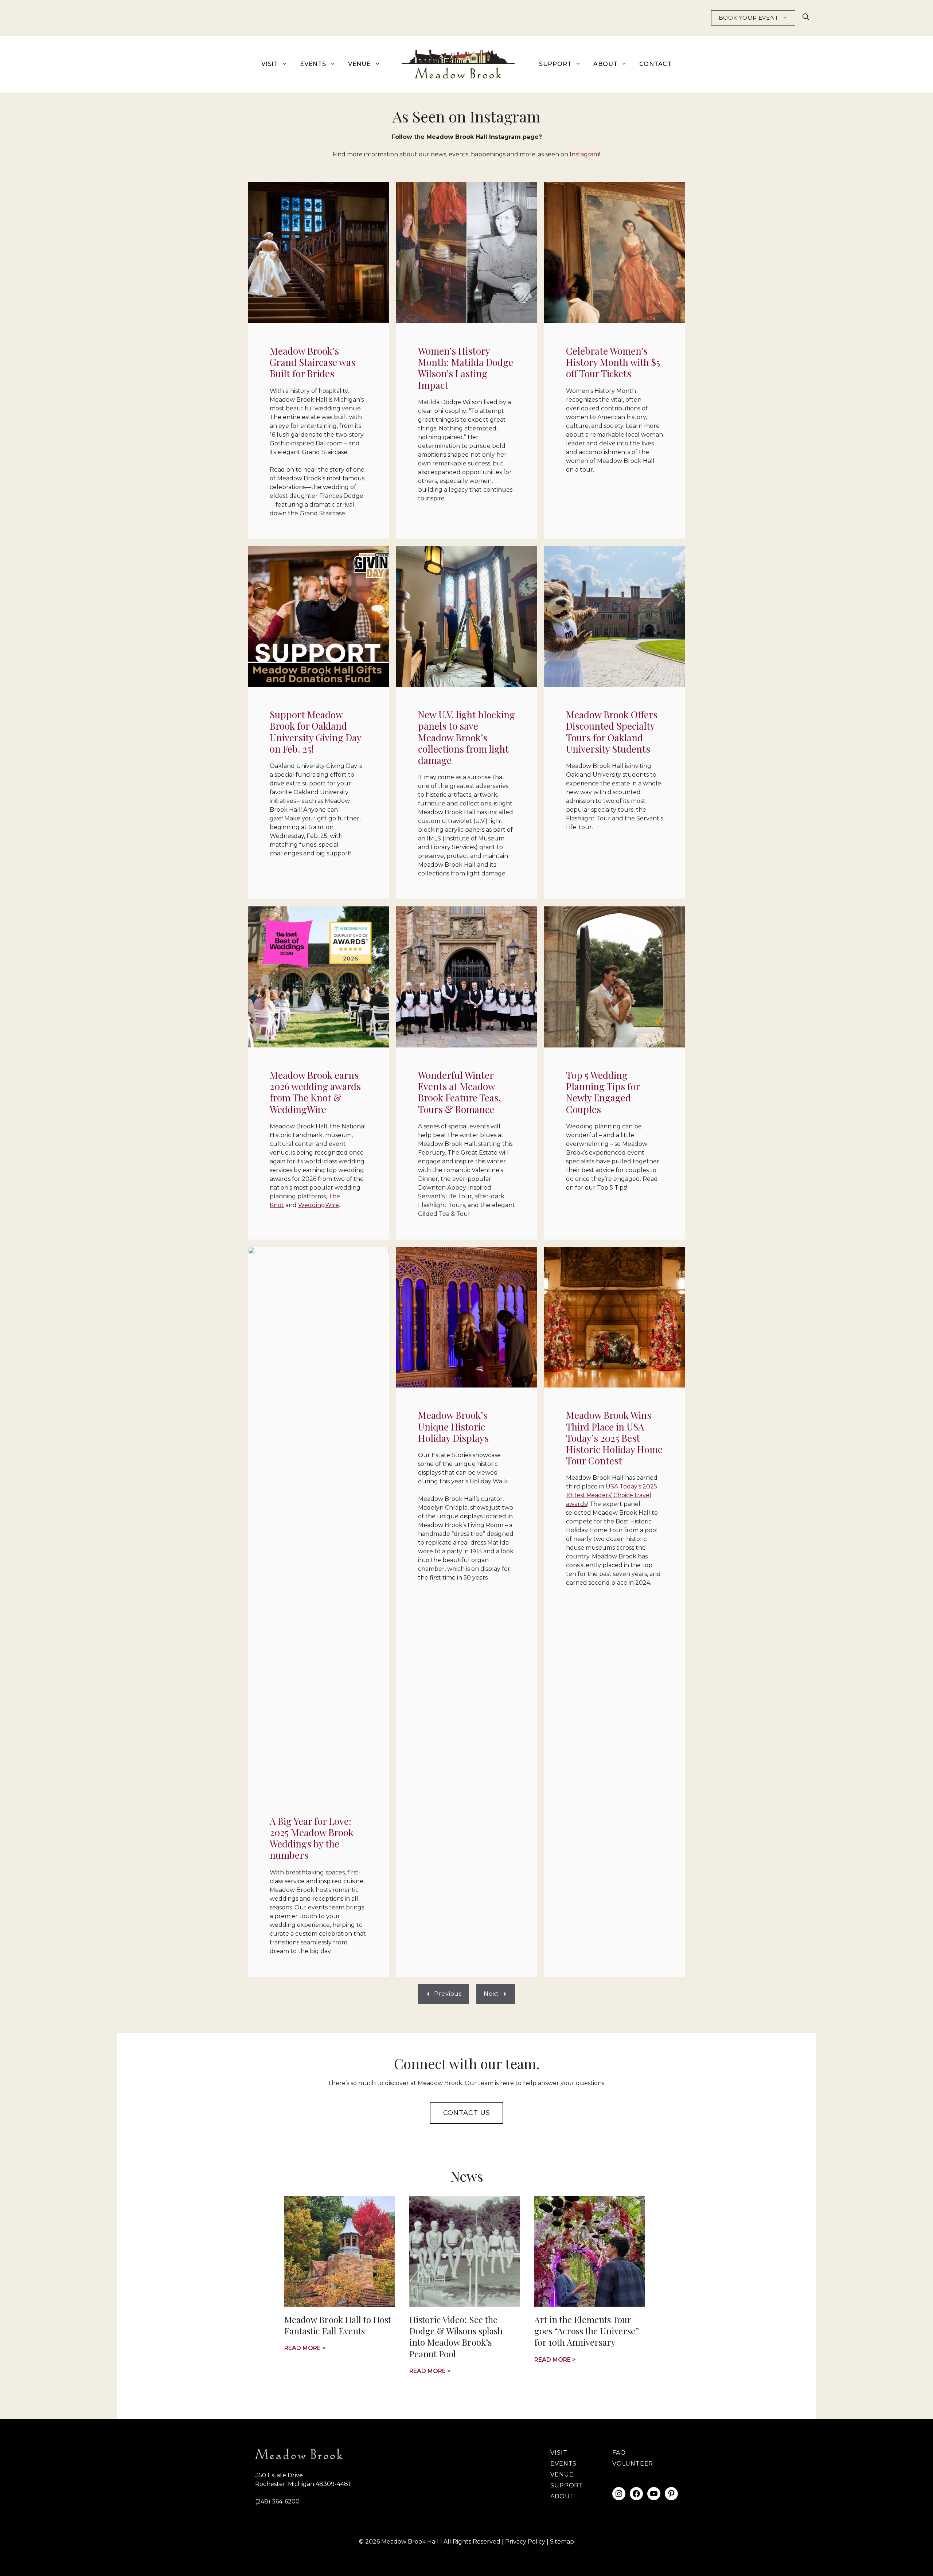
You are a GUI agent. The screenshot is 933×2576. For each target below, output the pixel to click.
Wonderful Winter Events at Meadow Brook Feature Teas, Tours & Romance (460, 1092)
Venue (360, 64)
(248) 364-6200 (277, 2501)
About (605, 64)
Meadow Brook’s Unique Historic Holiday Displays (453, 1426)
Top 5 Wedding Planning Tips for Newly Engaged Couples (603, 1092)
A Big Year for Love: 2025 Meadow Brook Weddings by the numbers (312, 1838)
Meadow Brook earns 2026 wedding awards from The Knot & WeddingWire (315, 1092)
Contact (655, 64)
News (467, 2176)
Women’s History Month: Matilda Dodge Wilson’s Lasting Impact (466, 368)
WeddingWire (319, 1205)
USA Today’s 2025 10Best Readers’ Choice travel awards (612, 1495)
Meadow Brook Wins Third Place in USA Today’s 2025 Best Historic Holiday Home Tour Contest (614, 1438)
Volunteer (633, 2464)
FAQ (619, 2453)
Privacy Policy (525, 2542)
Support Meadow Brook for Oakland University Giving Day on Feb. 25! (315, 732)
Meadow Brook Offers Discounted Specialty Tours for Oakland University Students (612, 732)
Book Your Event (749, 18)
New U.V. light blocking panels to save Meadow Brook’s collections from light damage (466, 737)
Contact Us (467, 2113)
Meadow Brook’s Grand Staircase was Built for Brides (313, 362)
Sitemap (562, 2542)
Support (555, 64)
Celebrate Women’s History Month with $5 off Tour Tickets (613, 362)
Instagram (584, 154)
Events (313, 64)
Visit (270, 64)
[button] (806, 18)
